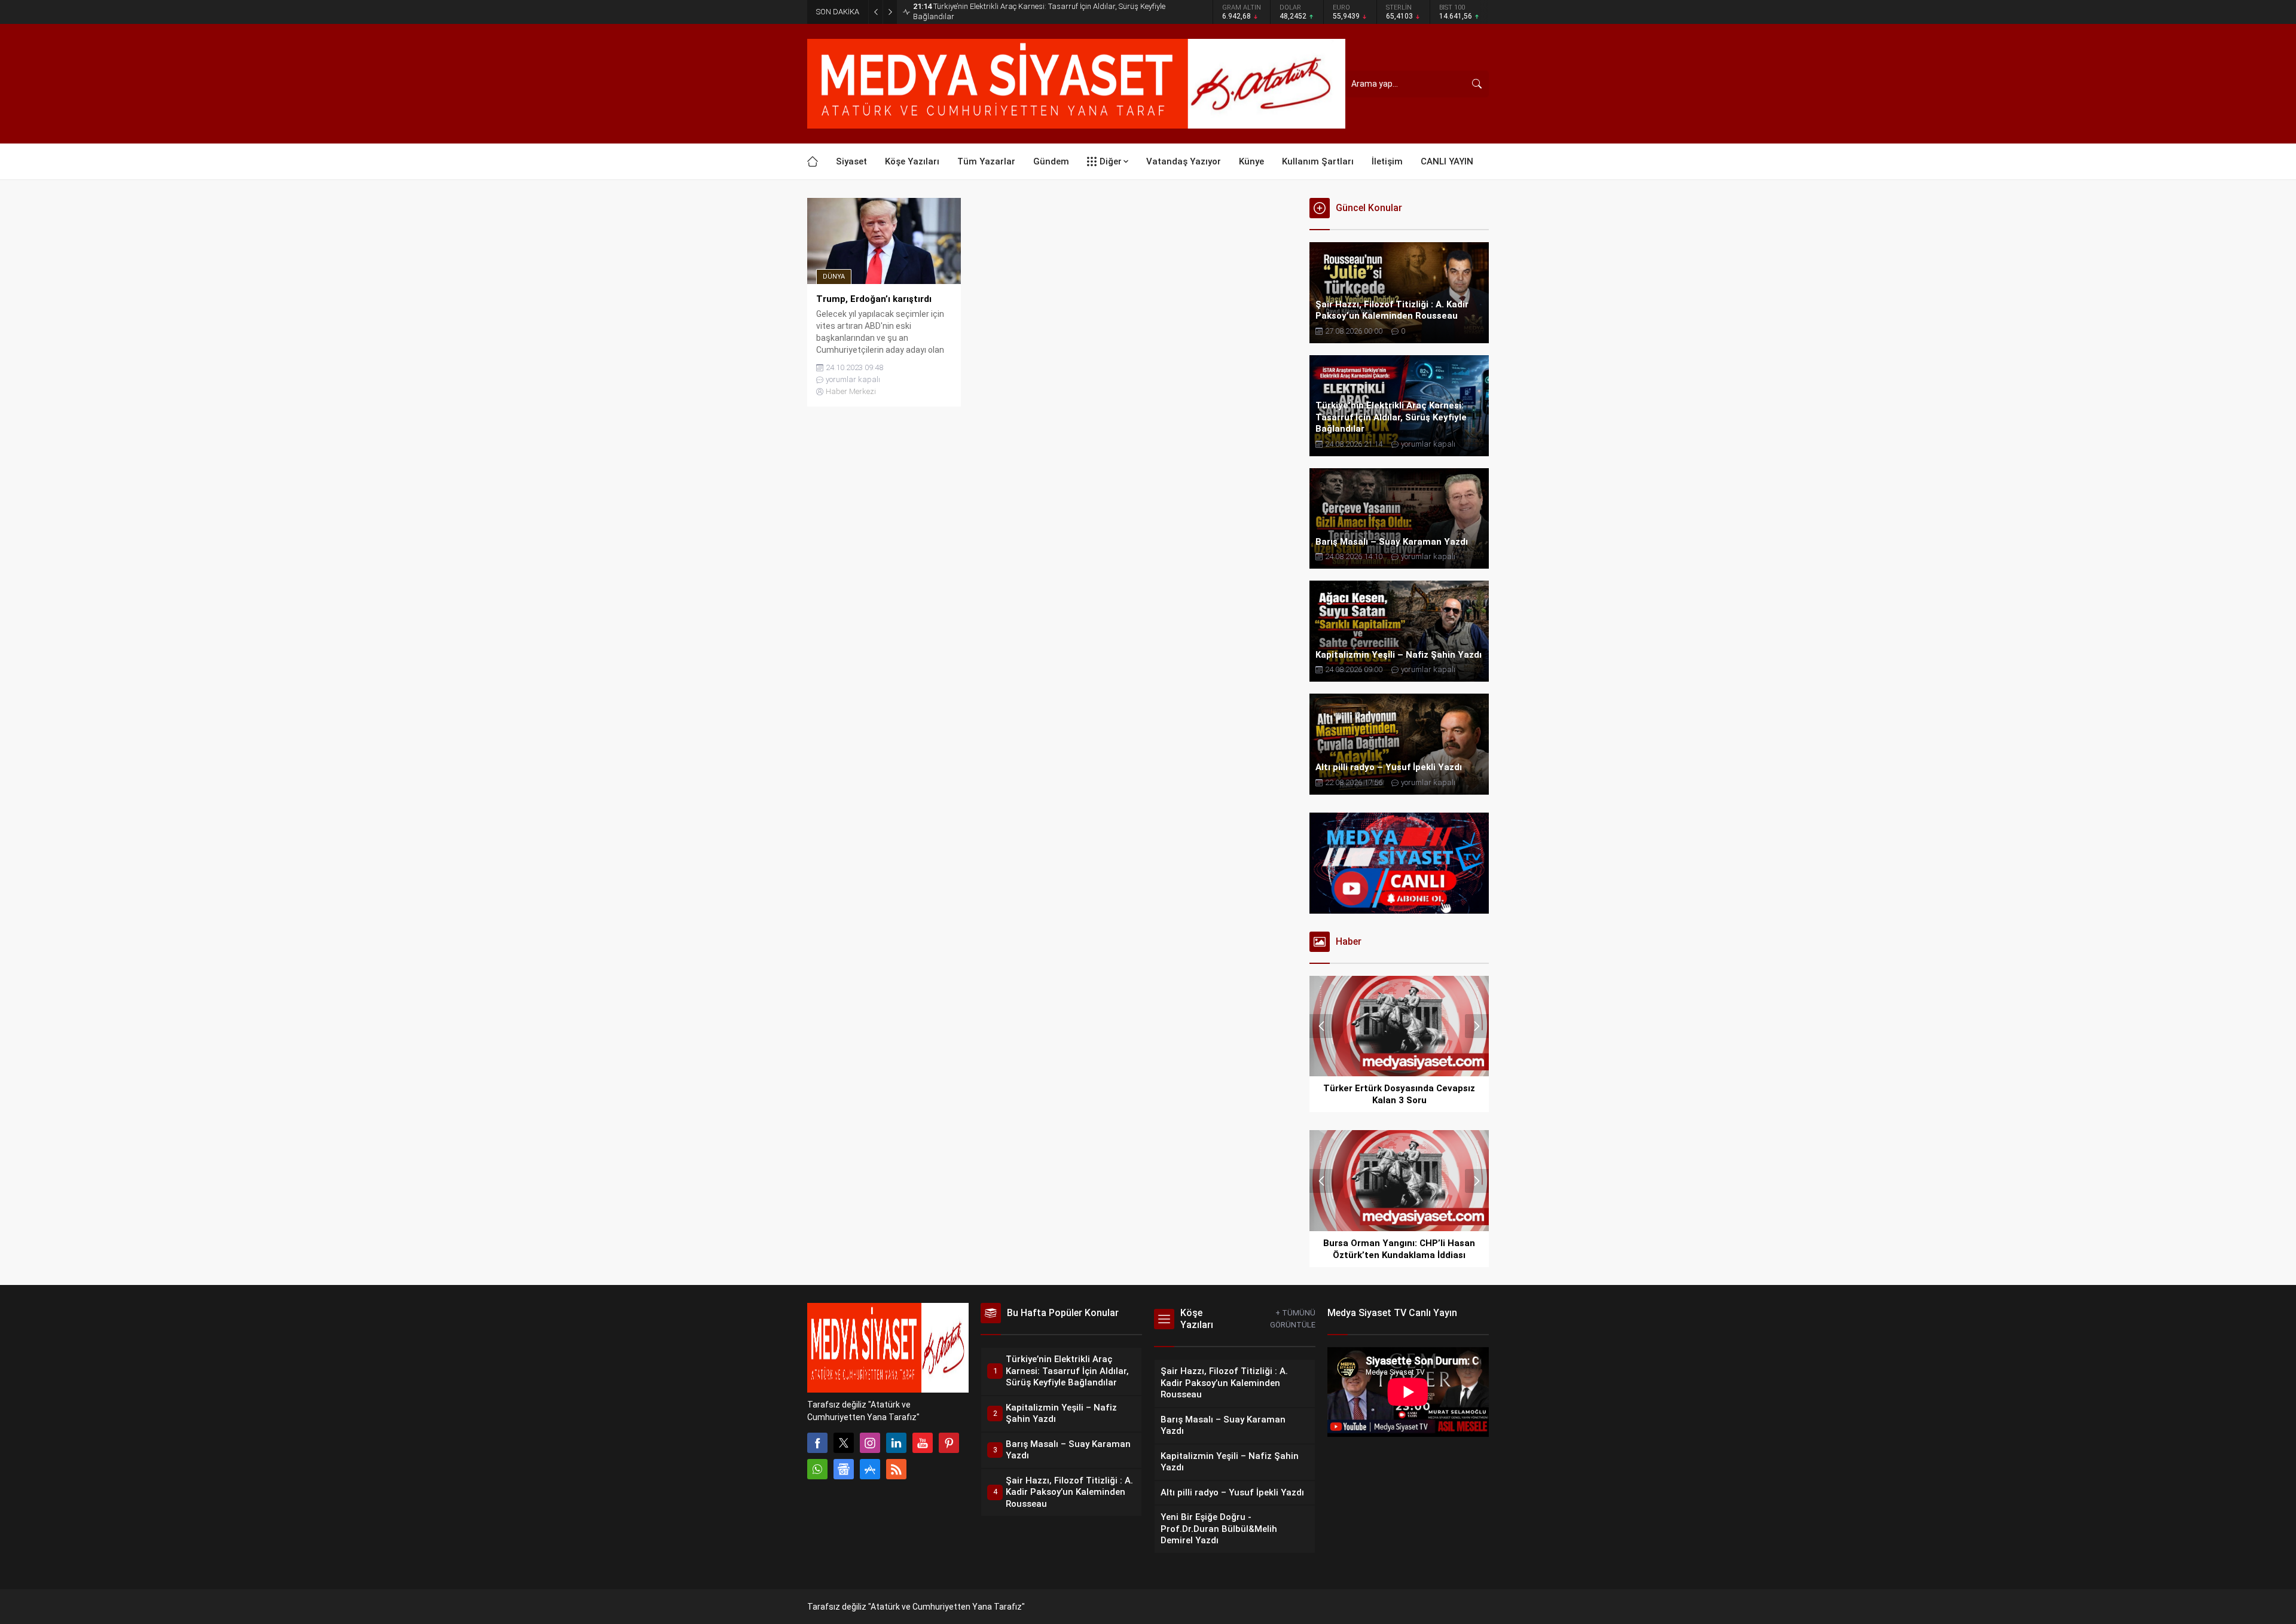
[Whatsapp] (817, 1469)
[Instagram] (870, 1443)
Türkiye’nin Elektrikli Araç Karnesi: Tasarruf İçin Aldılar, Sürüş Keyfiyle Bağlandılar (1039, 11)
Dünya (834, 277)
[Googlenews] (844, 1469)
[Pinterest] (949, 1443)
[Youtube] (923, 1443)
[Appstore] (870, 1469)
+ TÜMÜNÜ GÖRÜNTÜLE (1293, 1319)
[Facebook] (817, 1443)
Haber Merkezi (851, 391)
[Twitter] (844, 1443)
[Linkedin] (896, 1443)
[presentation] (1321, 1026)
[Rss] (896, 1469)
